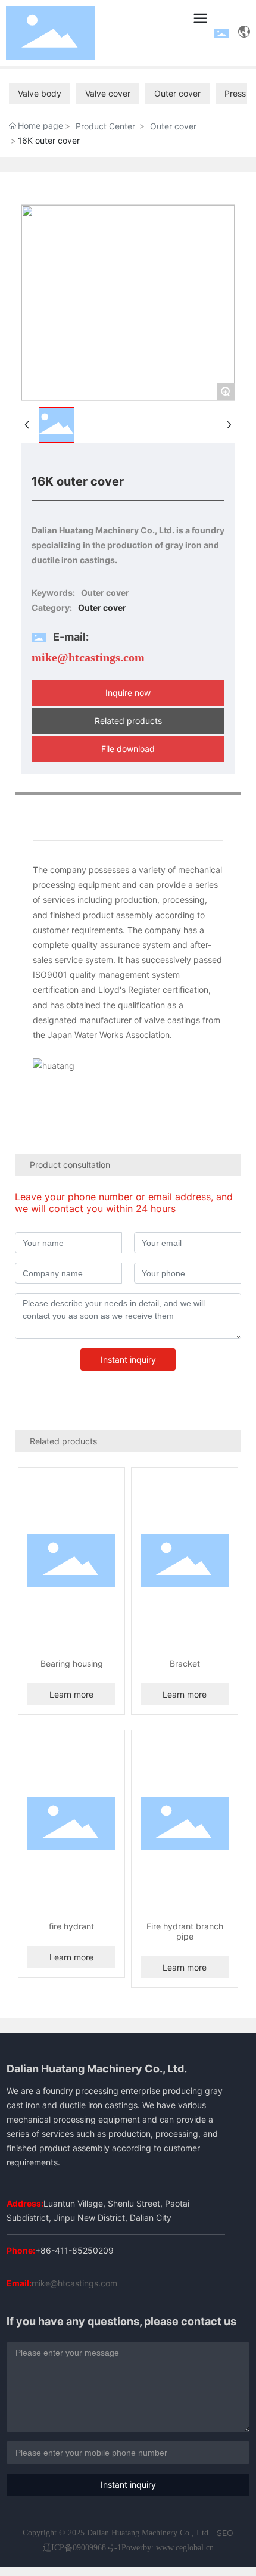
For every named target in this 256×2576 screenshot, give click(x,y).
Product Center (105, 126)
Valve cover (108, 93)
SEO (225, 2533)
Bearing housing (72, 1663)
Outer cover (177, 93)
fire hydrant (71, 1926)
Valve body (40, 93)
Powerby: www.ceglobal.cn (168, 2548)
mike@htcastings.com (88, 657)
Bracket (185, 1663)
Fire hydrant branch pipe (185, 1931)
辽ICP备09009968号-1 (82, 2548)
